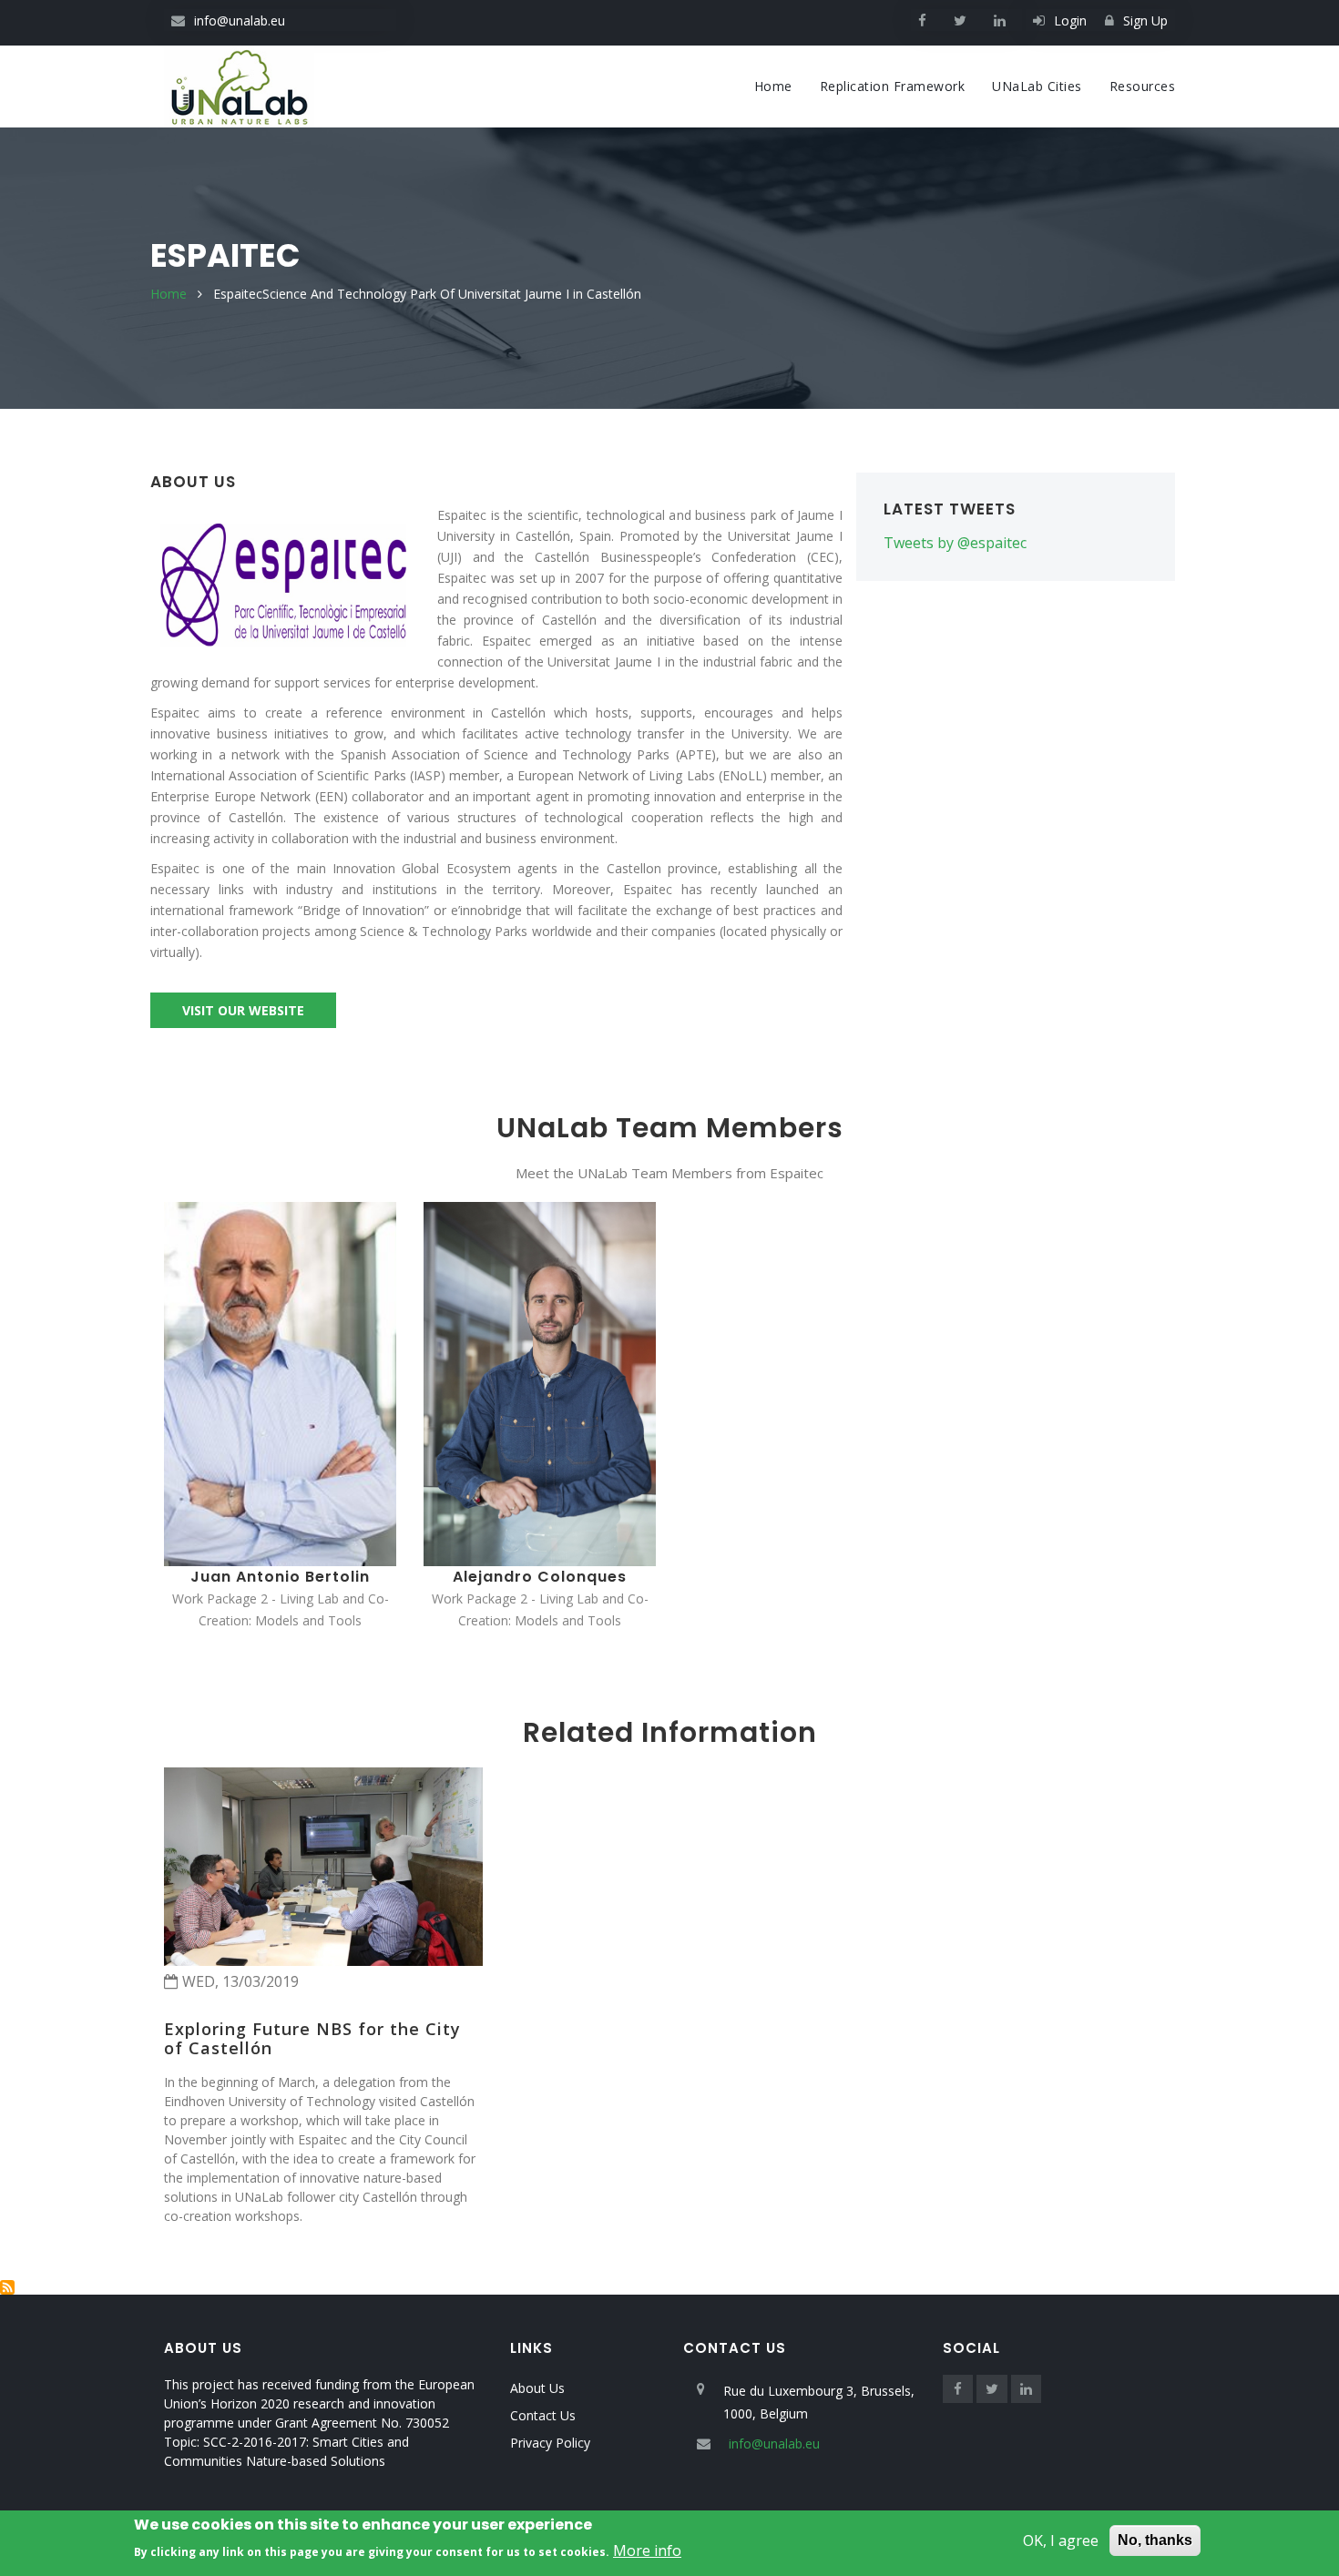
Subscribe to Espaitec (7, 2287)
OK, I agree (1061, 2540)
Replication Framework (893, 86)
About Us (537, 2388)
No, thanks (1155, 2540)
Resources (1143, 86)
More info (647, 2551)
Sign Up (1145, 20)
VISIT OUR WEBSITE (243, 1010)
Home (773, 86)
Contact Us (543, 2415)
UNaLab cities (1037, 86)
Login (1070, 20)
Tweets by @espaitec (955, 543)
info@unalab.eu (240, 20)
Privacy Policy (550, 2443)
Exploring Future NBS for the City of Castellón (312, 2039)
